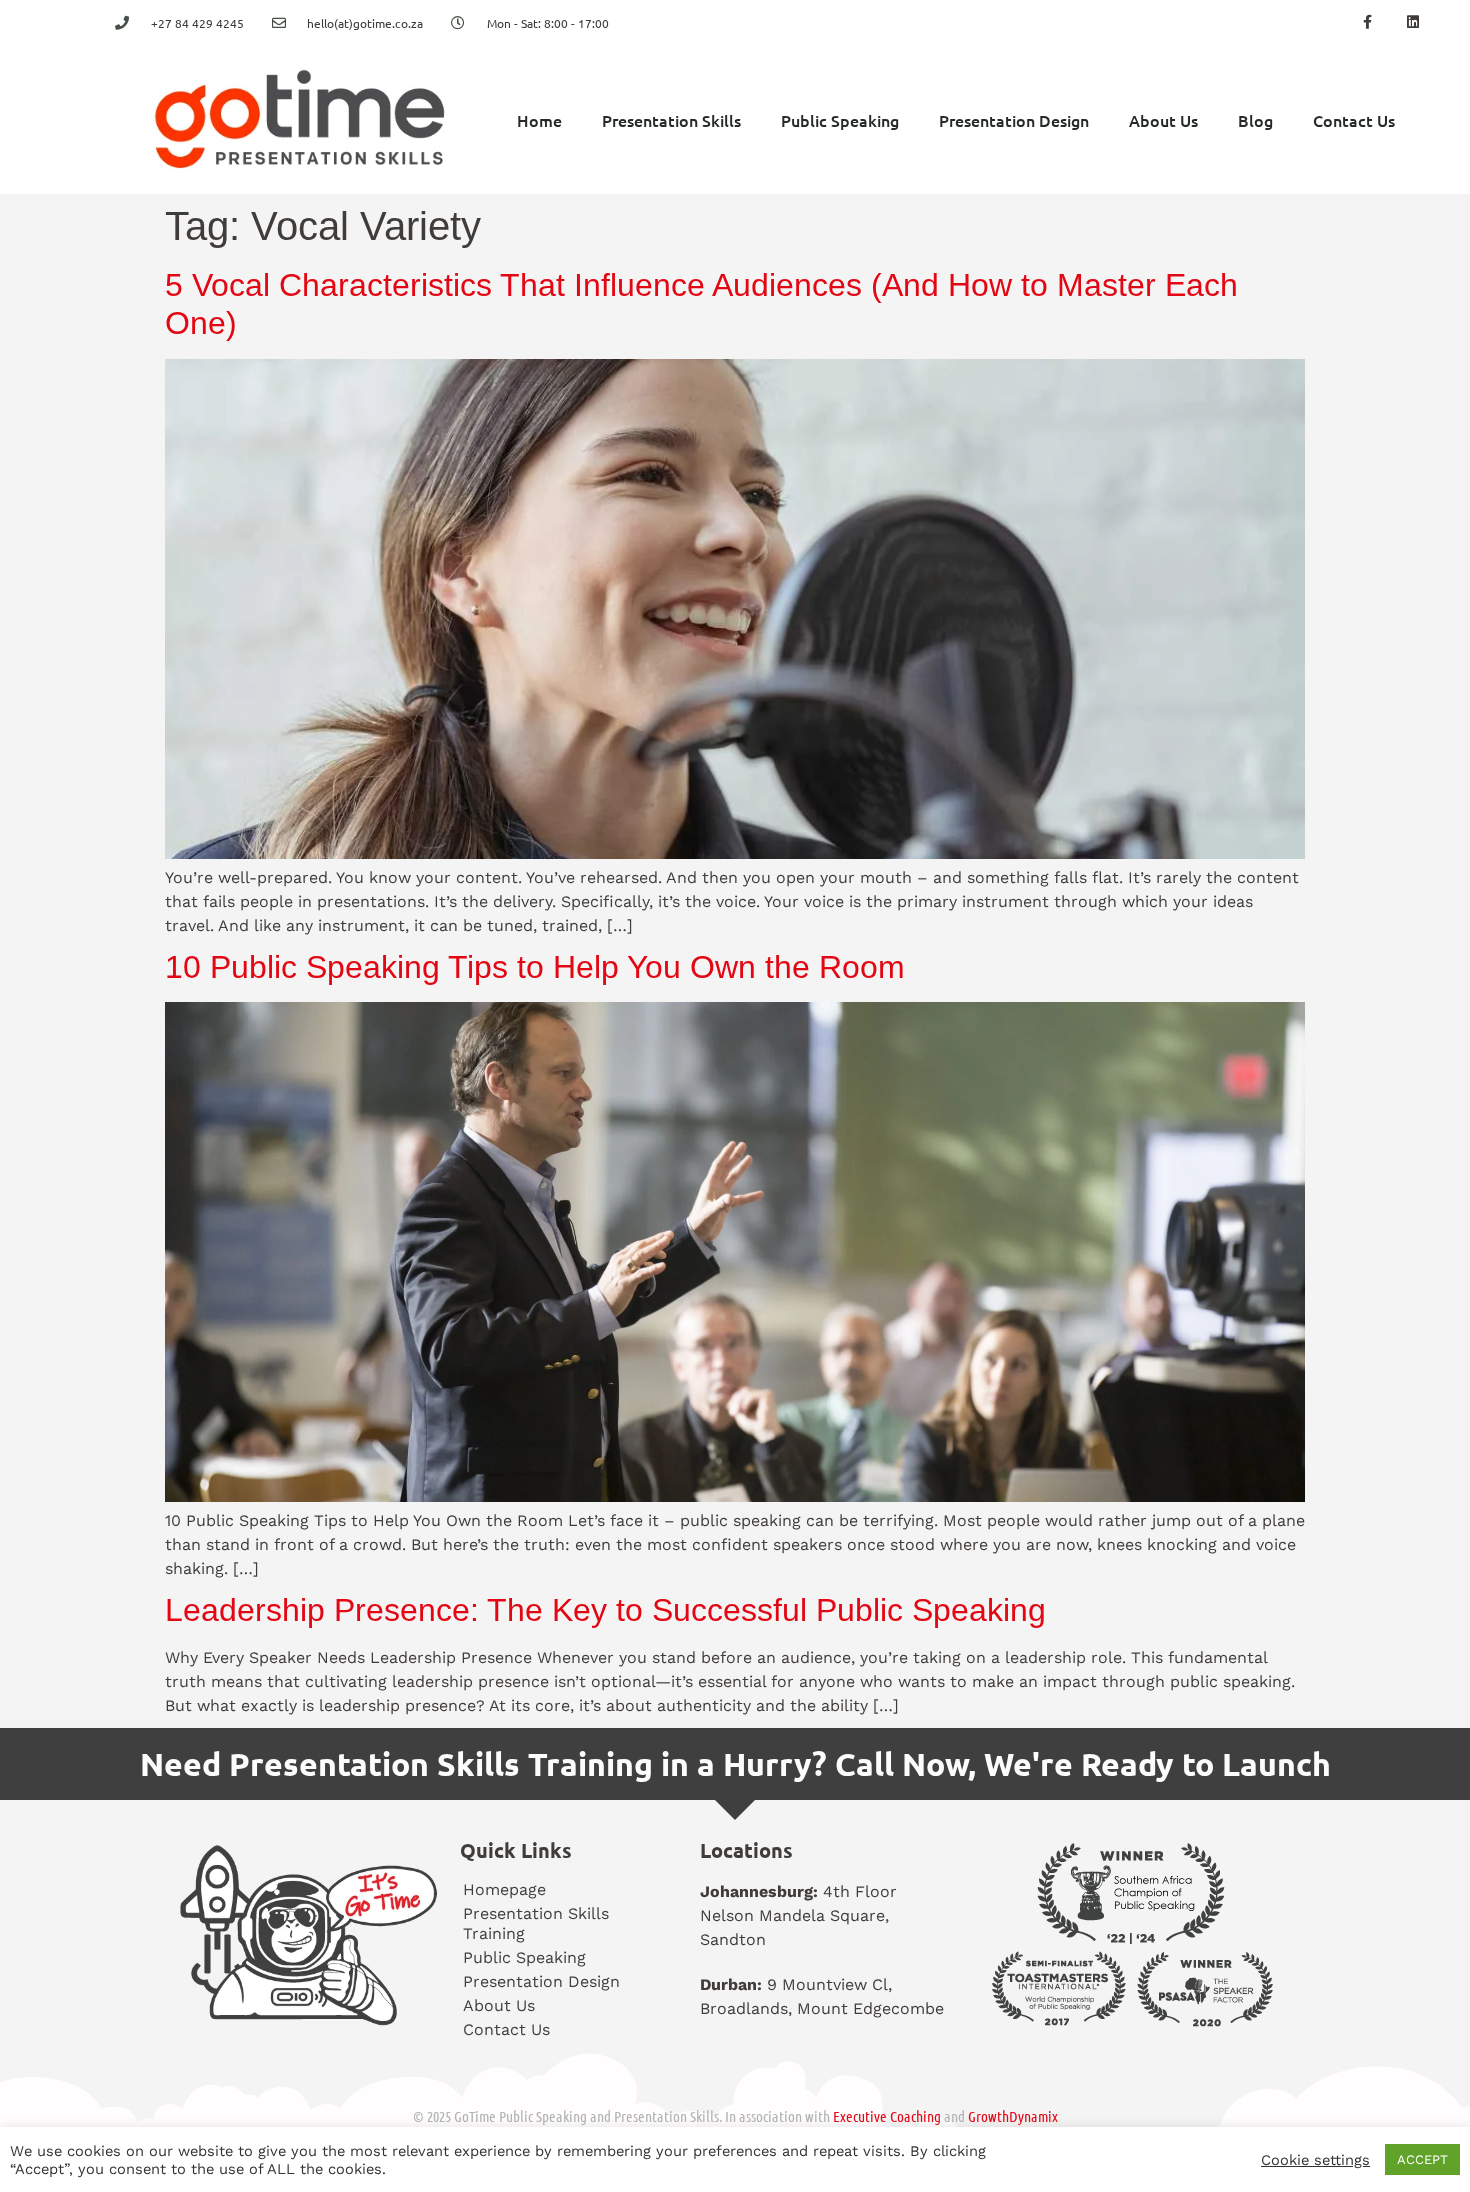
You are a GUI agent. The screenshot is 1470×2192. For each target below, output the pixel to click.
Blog (1255, 120)
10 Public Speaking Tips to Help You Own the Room (535, 967)
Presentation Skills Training (536, 1923)
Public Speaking (840, 120)
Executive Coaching (887, 2116)
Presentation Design (1014, 120)
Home (539, 120)
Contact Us (1354, 120)
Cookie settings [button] (1315, 2160)
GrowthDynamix (1013, 2116)
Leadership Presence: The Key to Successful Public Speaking (605, 1610)
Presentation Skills (671, 120)
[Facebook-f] (1367, 22)
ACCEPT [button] (1422, 2159)
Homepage (504, 1889)
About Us (1163, 120)
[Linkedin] (1412, 22)
